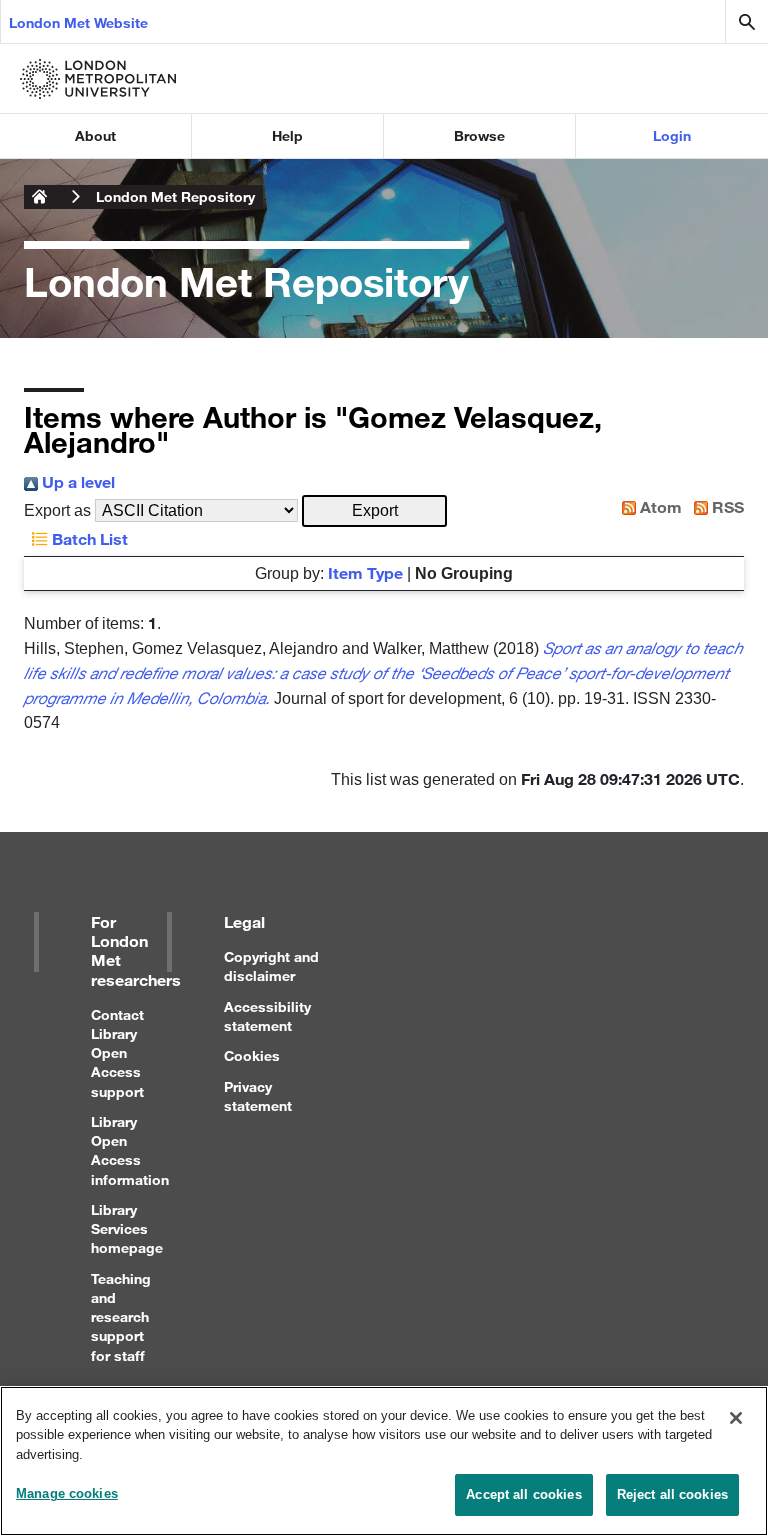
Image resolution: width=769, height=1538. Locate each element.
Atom (659, 506)
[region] (384, 1461)
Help (287, 135)
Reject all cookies (672, 1494)
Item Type (365, 572)
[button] (374, 511)
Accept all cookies (523, 1494)
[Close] (736, 1418)
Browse (479, 135)
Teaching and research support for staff (121, 1317)
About (95, 135)
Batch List (88, 538)
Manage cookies (67, 1493)
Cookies (252, 1055)
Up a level (76, 481)
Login (672, 135)
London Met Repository (175, 196)
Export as (57, 510)
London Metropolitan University (40, 197)
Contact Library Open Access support (117, 1053)
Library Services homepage (127, 1228)
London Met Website (78, 22)
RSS (726, 506)
